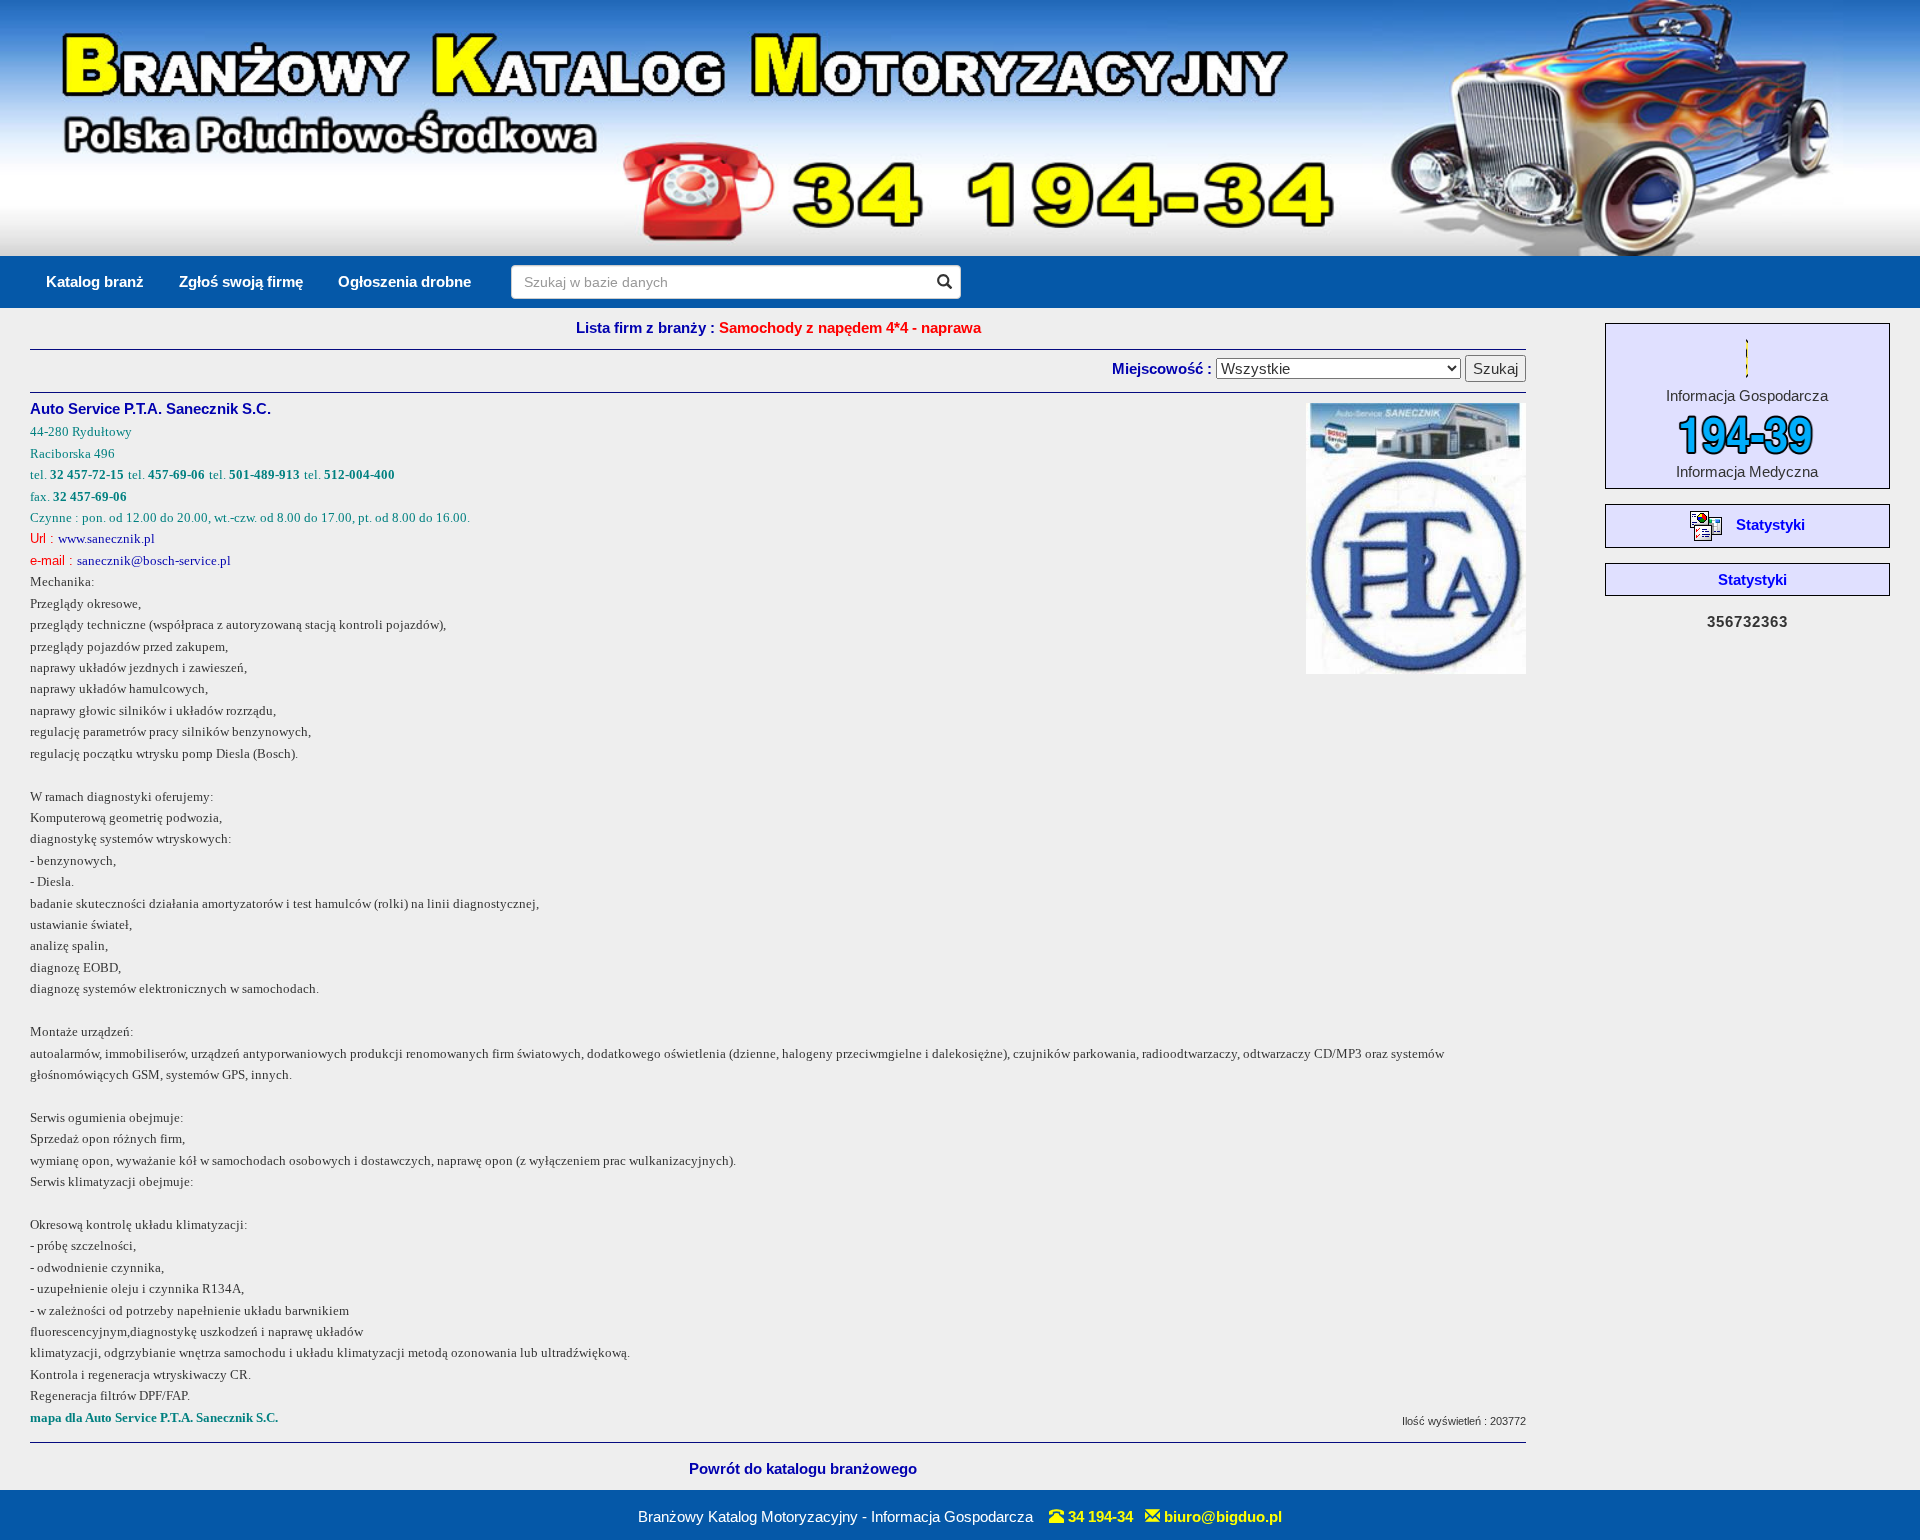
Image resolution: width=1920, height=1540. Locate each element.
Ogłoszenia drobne (404, 281)
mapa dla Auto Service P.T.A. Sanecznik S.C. (154, 1417)
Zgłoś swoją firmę (241, 281)
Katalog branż (95, 281)
